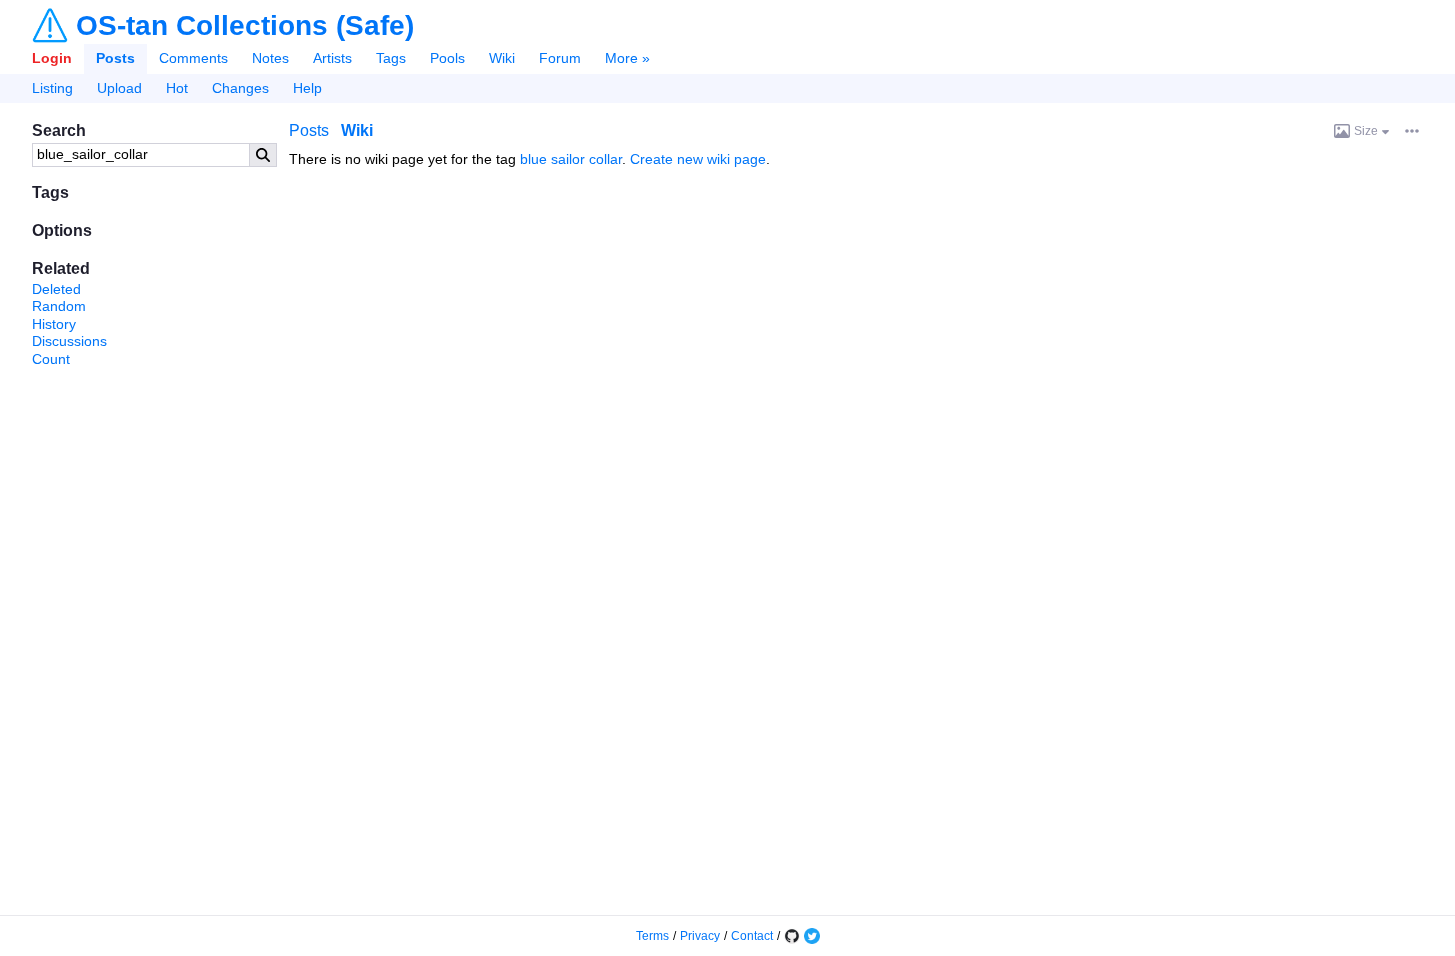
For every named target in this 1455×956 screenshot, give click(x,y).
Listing (52, 88)
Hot (177, 88)
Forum (560, 58)
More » (627, 58)
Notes (270, 58)
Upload (119, 88)
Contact (752, 936)
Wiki (502, 58)
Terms (652, 936)
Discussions (69, 341)
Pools (447, 58)
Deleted (56, 289)
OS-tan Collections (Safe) (245, 26)
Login (52, 58)
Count (51, 359)
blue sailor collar (571, 159)
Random (59, 306)
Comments (193, 58)
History (54, 324)
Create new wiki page (698, 159)
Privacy (700, 936)
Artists (332, 58)
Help (307, 88)
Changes (240, 88)
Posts (115, 58)
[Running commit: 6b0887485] (792, 936)
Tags (391, 58)
